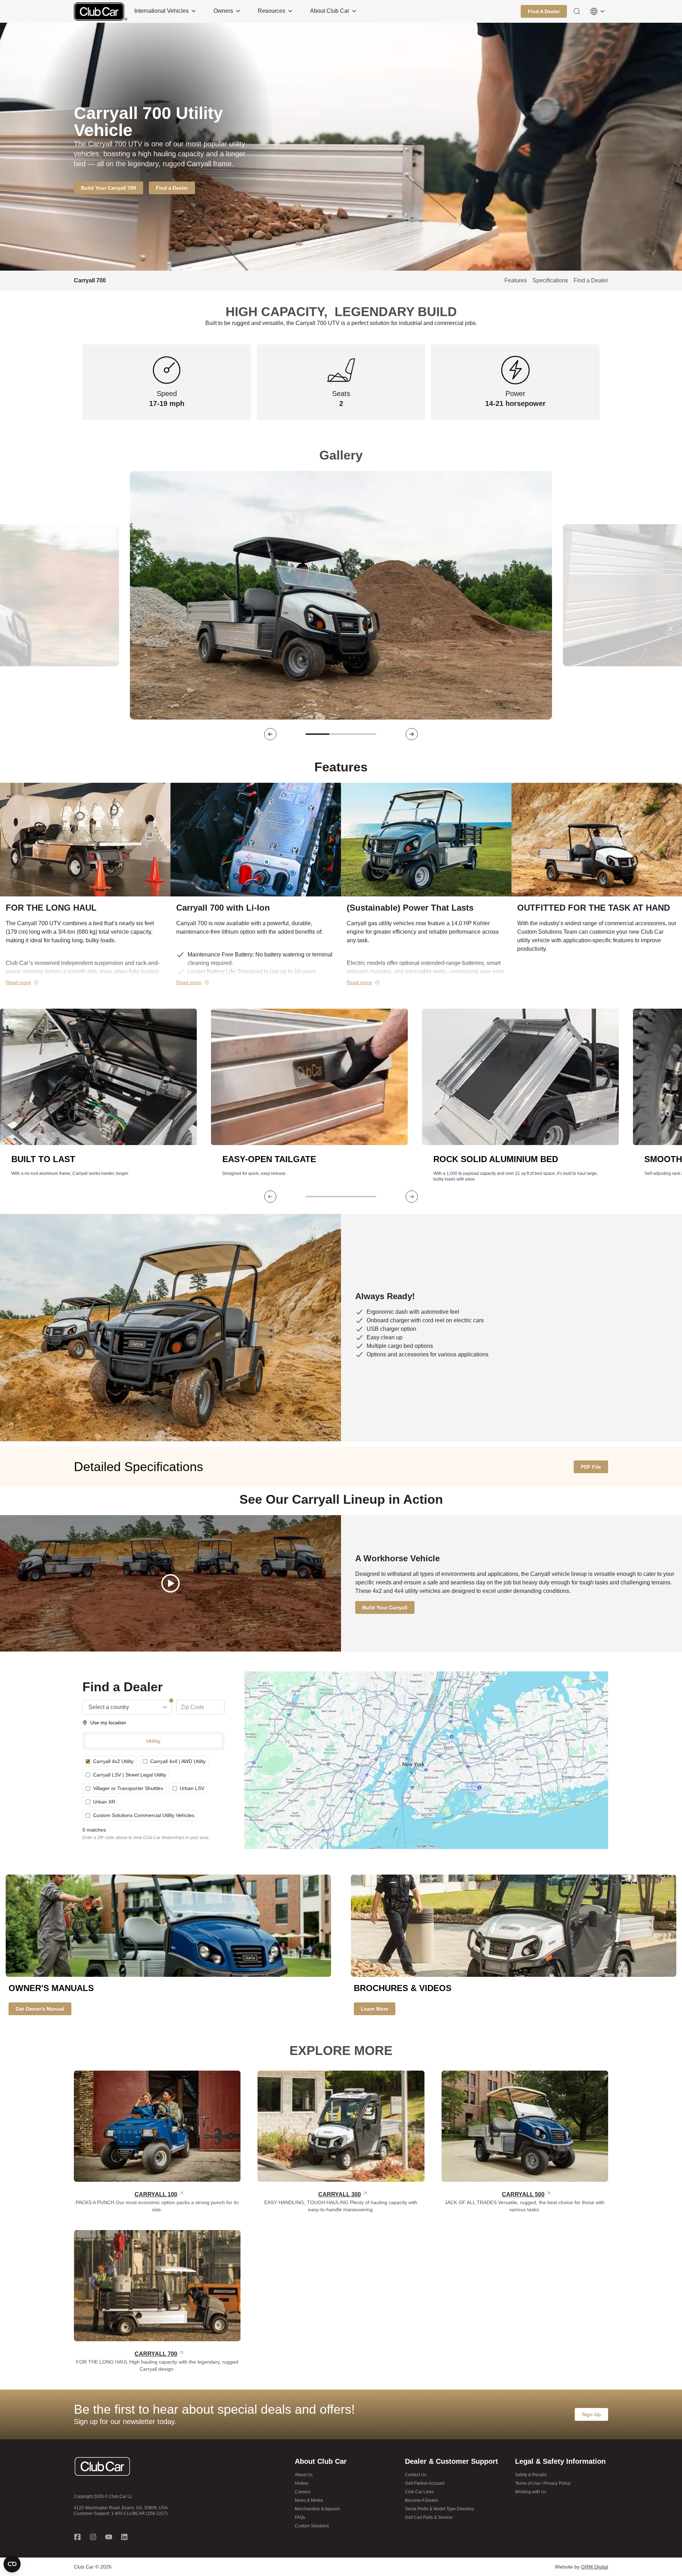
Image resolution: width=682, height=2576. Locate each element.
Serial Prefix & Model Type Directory (440, 2509)
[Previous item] (270, 734)
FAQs (300, 2517)
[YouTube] (109, 2537)
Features (516, 280)
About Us (304, 2475)
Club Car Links (419, 2492)
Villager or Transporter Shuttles (128, 1788)
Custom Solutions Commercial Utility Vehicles (144, 1815)
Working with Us (531, 2492)
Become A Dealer (422, 2500)
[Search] (577, 11)
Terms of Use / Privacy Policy (543, 2483)
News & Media (309, 2500)
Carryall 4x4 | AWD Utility (178, 1761)
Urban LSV (192, 1788)
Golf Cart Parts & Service (429, 2517)
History (302, 2483)
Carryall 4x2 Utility (113, 1761)
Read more (18, 982)
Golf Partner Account (425, 2483)
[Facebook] (77, 2537)
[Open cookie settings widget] (12, 2564)
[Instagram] (93, 2537)
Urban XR (104, 1802)
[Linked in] (124, 2537)
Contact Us (416, 2475)
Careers (303, 2492)
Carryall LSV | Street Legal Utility (130, 1775)
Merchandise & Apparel (317, 2509)
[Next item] (412, 734)
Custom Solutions (312, 2526)
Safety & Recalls (531, 2475)
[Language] (597, 11)
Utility (153, 1741)
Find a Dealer (591, 280)
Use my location (108, 1723)
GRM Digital (595, 2567)
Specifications (550, 280)
